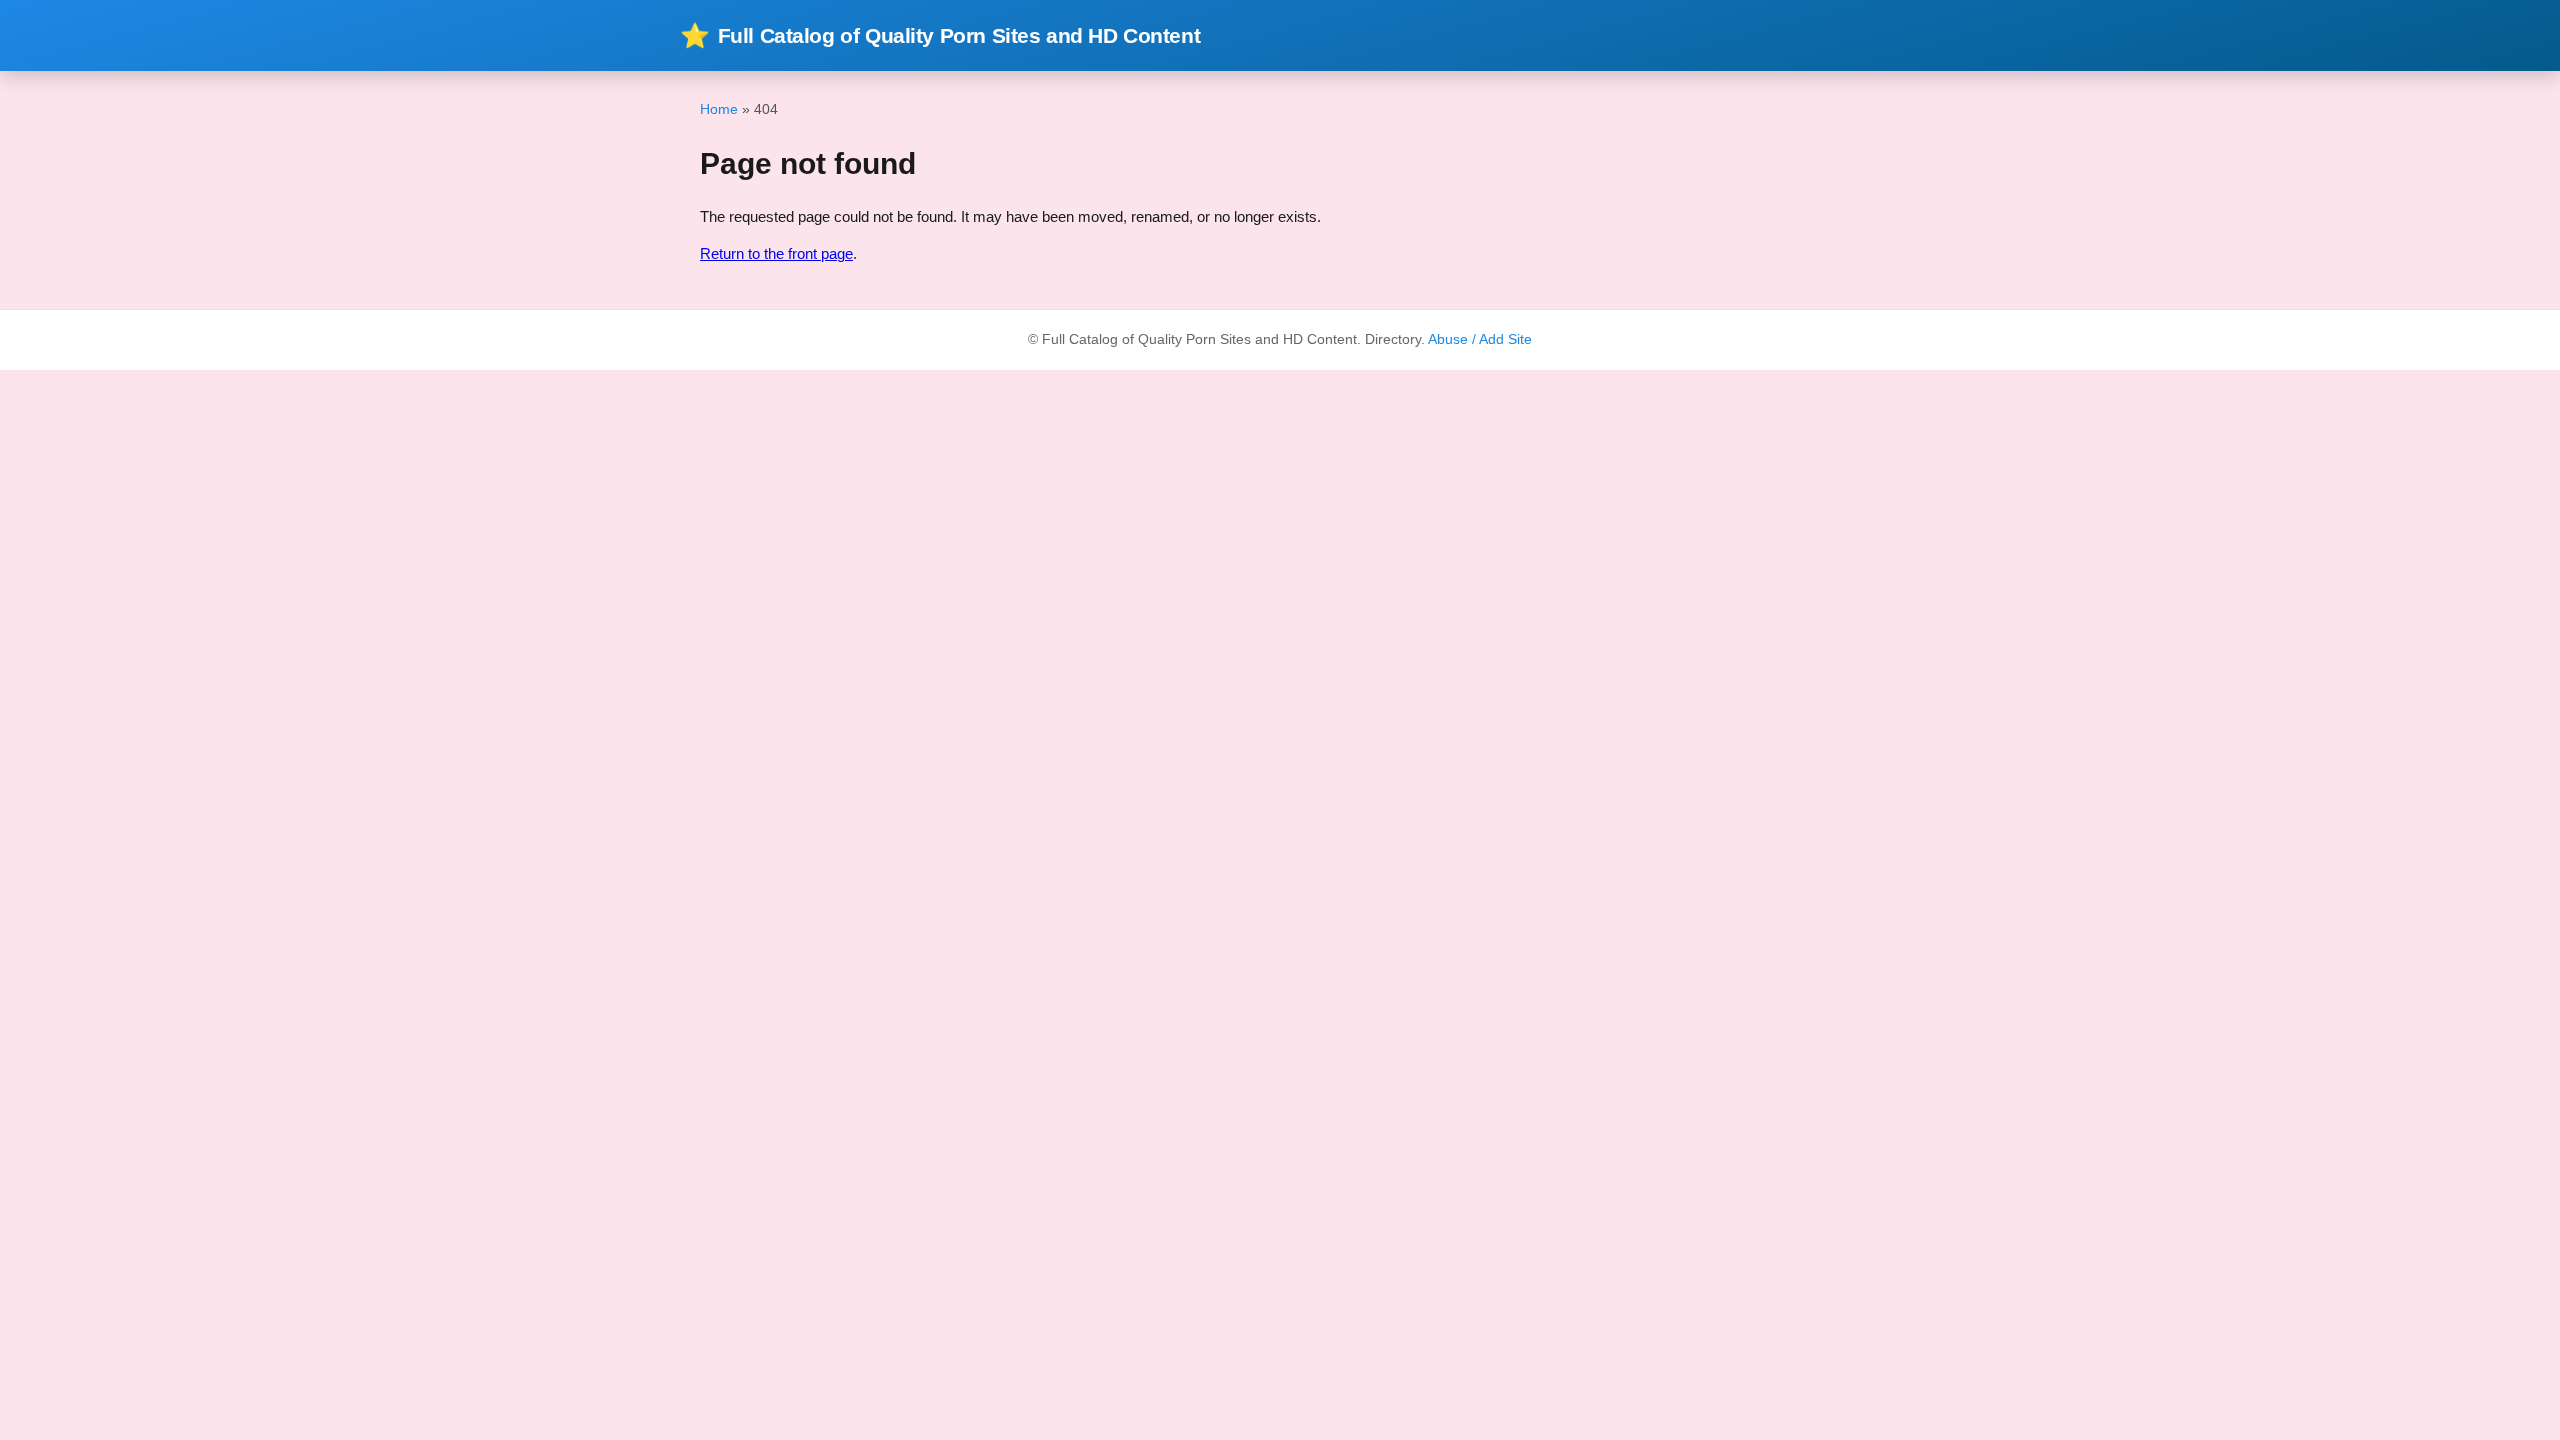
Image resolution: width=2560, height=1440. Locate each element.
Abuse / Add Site (1480, 339)
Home (719, 109)
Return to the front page (776, 253)
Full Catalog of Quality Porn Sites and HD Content (940, 35)
